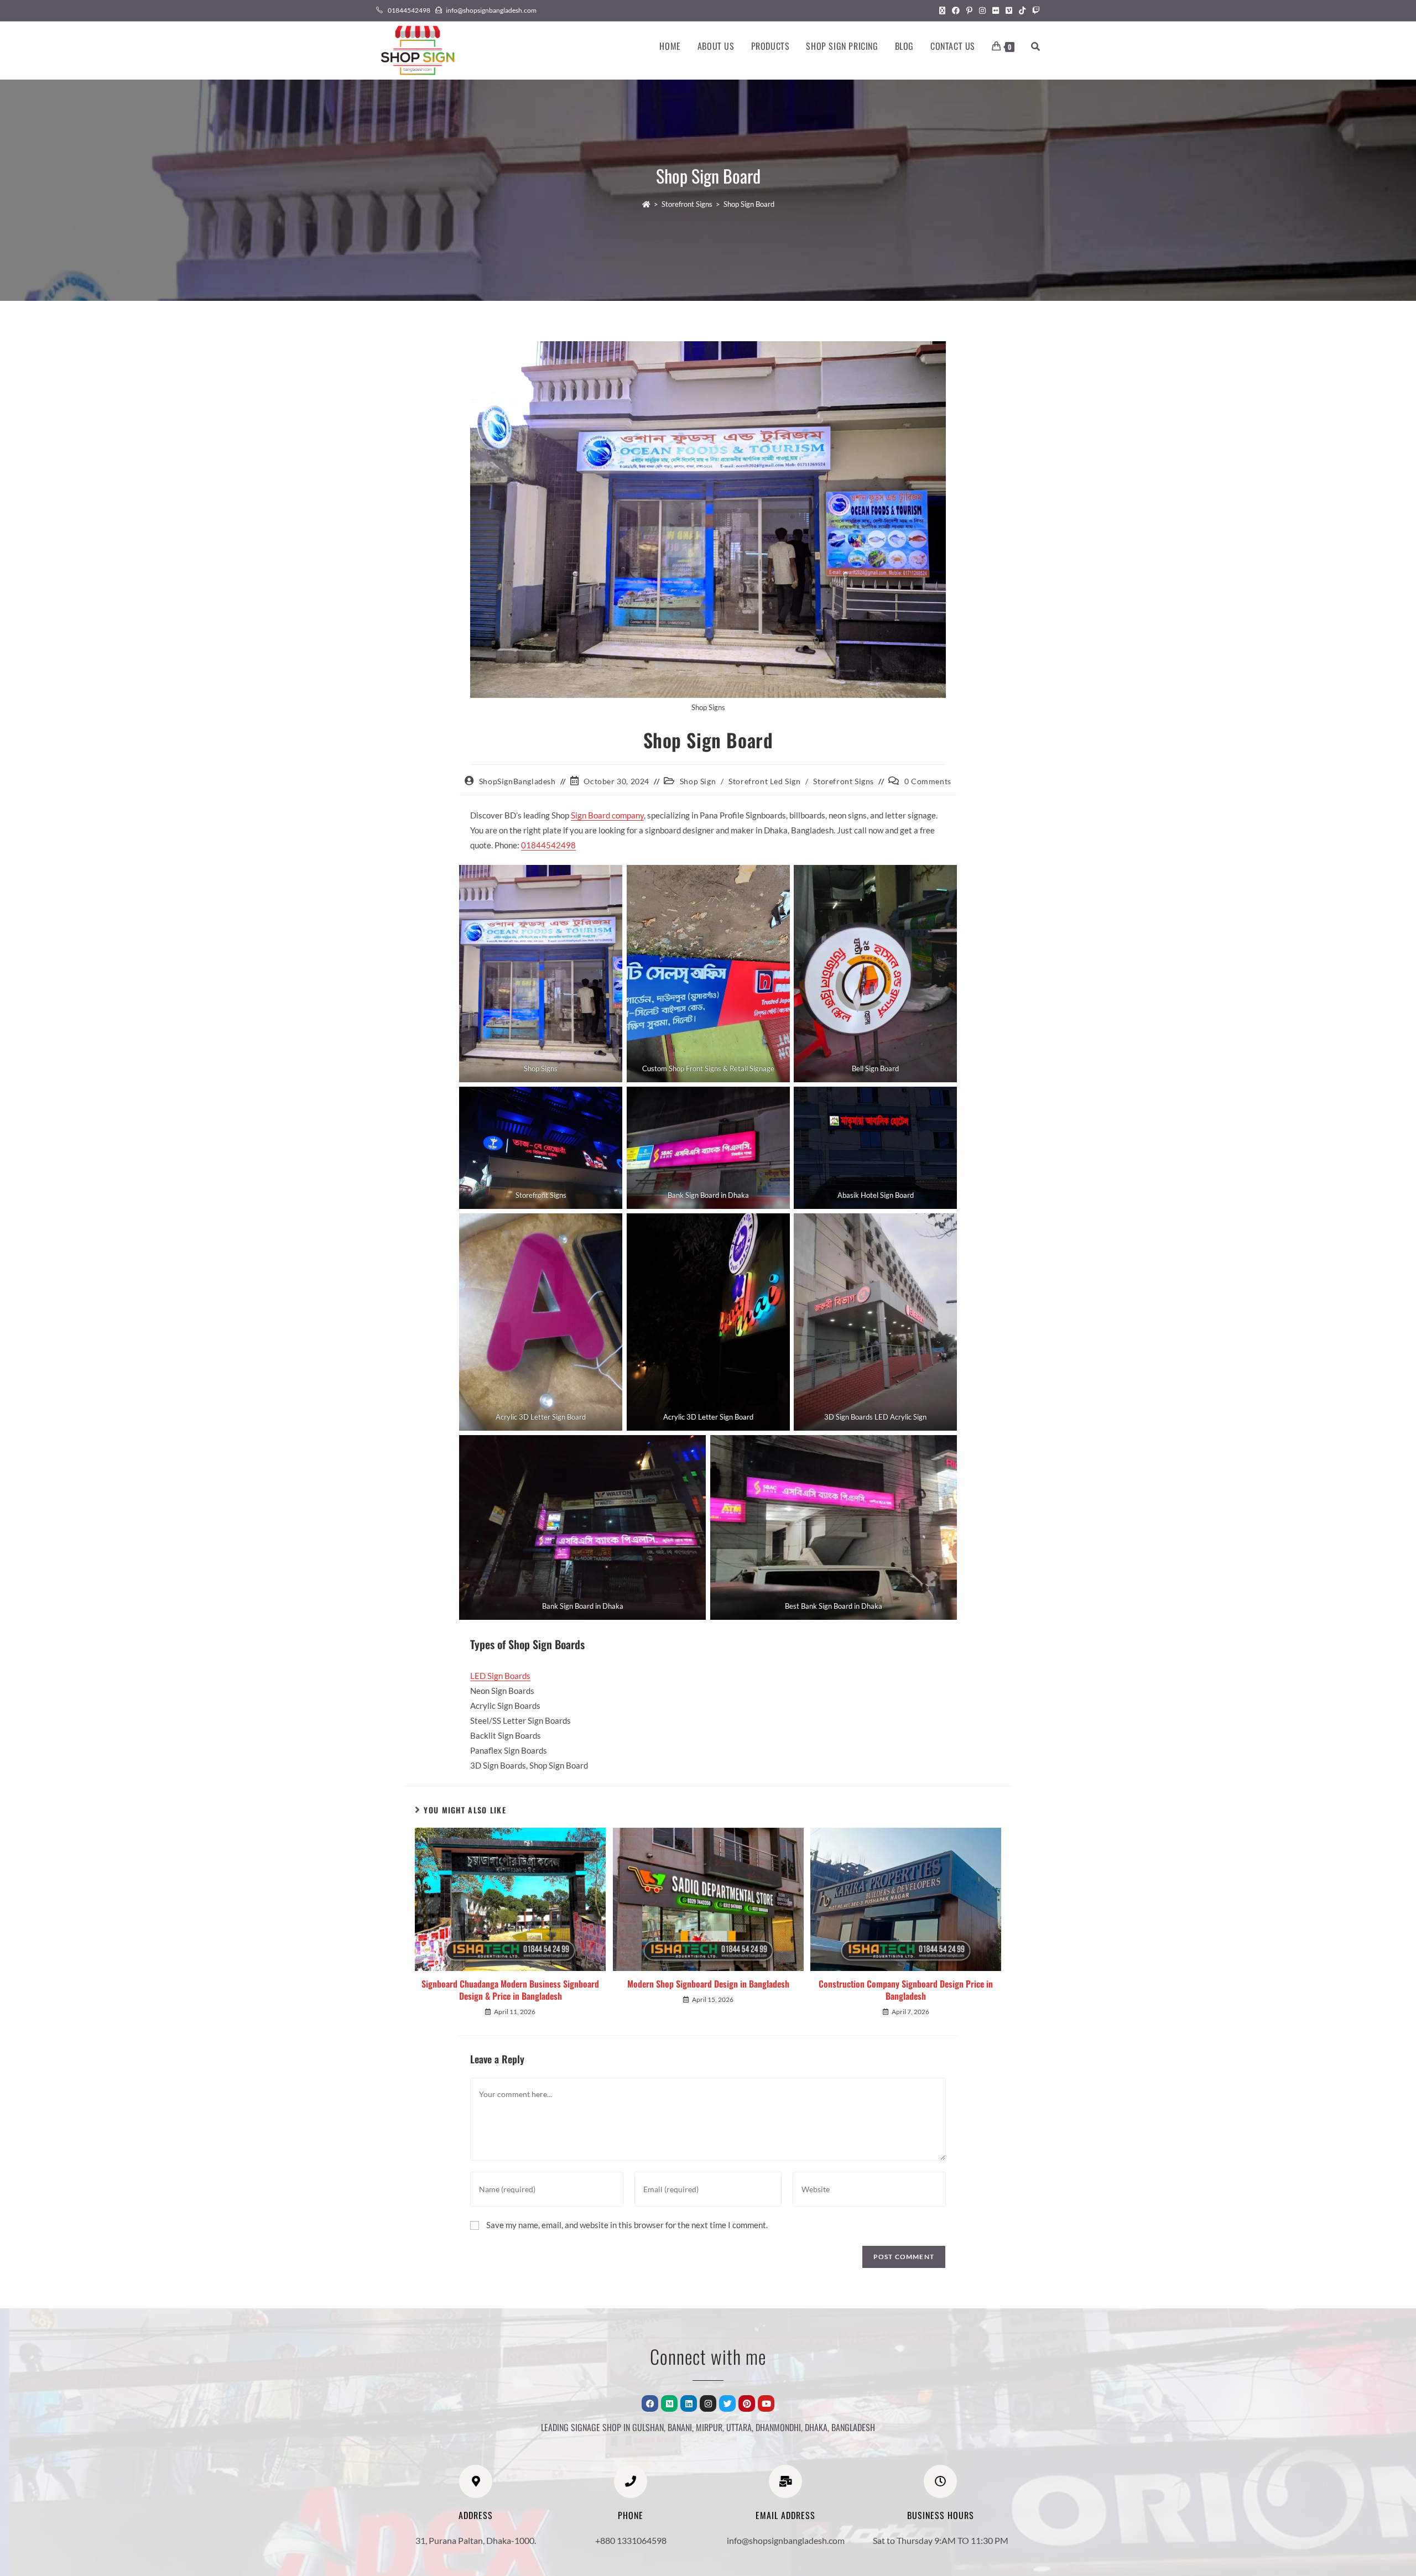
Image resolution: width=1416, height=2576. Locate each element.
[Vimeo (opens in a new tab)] (1009, 11)
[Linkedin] (689, 2403)
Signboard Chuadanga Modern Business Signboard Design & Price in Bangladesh (510, 1990)
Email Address (785, 2515)
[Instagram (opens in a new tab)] (982, 11)
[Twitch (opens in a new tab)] (1034, 11)
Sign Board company (607, 815)
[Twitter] (727, 2403)
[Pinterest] (747, 2403)
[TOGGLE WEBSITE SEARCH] (1035, 46)
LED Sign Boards (500, 1676)
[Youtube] (766, 2403)
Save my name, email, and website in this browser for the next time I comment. (627, 2225)
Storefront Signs (844, 781)
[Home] (646, 204)
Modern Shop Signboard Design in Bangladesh (708, 1984)
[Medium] (669, 2403)
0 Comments (928, 781)
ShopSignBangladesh (517, 781)
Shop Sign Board (749, 204)
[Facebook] (650, 2403)
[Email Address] (785, 2481)
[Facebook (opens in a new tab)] (956, 11)
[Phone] (631, 2481)
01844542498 (548, 845)
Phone (631, 2515)
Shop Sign (698, 781)
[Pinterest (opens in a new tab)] (969, 11)
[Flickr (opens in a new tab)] (996, 11)
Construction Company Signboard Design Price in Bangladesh (906, 1990)
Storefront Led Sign (764, 781)
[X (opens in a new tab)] (942, 11)
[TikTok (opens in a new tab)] (1022, 11)
